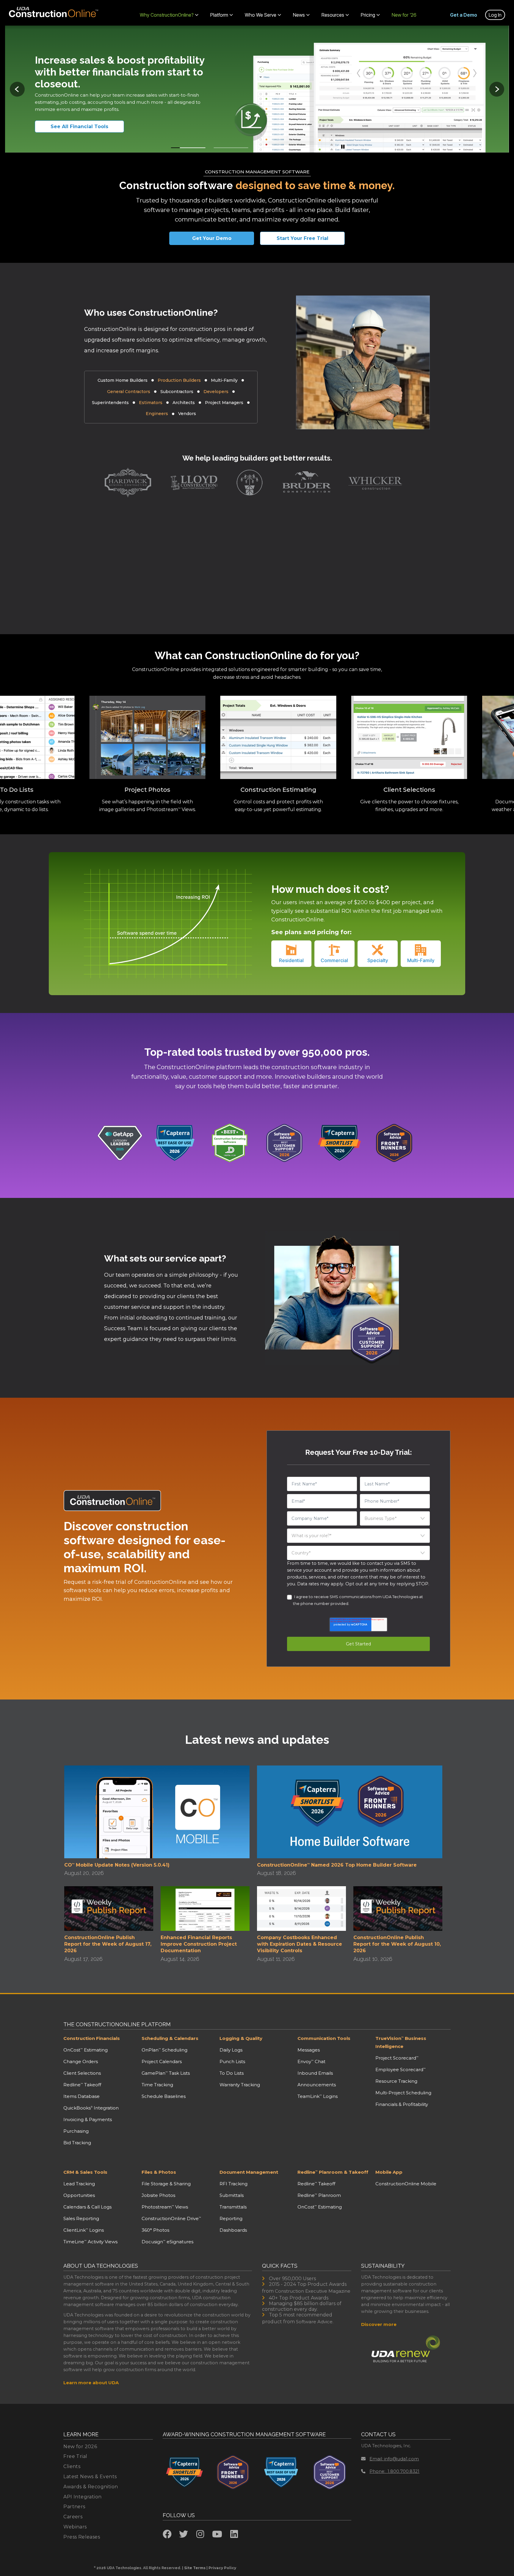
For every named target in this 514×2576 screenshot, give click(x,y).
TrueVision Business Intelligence (401, 2042)
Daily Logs (231, 2050)
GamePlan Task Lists (166, 2073)
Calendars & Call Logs (87, 2207)
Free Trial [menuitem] (75, 2456)
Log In (495, 15)
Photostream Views (165, 2207)
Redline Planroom (319, 2195)
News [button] (299, 15)
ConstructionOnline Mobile (406, 2184)
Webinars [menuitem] (75, 2527)
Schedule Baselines (164, 2096)
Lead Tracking (79, 2184)
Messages (309, 2050)
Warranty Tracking (240, 2085)
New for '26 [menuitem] (404, 15)
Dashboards (233, 2230)
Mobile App (389, 2172)
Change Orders (81, 2061)
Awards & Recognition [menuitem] (91, 2487)
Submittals (232, 2195)
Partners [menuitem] (74, 2507)
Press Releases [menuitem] (82, 2537)
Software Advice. (315, 2322)
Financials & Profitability (402, 2104)
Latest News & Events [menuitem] (90, 2477)
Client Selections (82, 2073)
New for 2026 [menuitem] (80, 2447)
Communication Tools (324, 2038)
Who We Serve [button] (261, 15)
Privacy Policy (222, 2568)
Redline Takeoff (82, 2085)
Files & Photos (159, 2172)
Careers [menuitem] (73, 2517)
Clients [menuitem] (72, 2466)
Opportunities (79, 2195)
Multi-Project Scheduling (403, 2093)
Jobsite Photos (158, 2195)
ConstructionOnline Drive (171, 2218)
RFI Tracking (234, 2184)
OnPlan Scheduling (164, 2050)
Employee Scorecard (401, 2070)
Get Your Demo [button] (212, 238)
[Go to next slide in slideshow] (497, 89)
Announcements (317, 2085)
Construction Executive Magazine (313, 2291)
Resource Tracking (396, 2081)
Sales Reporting (81, 2218)
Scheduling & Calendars (170, 2038)
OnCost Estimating (86, 2050)
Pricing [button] (368, 15)
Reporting (231, 2218)
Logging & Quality (241, 2038)
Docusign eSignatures (167, 2242)
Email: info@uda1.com (394, 2459)
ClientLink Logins (84, 2230)
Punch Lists (232, 2061)
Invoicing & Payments (88, 2119)
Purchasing (76, 2131)
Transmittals (233, 2207)
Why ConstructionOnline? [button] (167, 15)
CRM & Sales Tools (85, 2172)
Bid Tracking (77, 2143)
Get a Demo (464, 15)
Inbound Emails (315, 2073)
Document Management (249, 2172)
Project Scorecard (397, 2058)
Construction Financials (92, 2038)
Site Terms (195, 2568)
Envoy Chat (311, 2061)
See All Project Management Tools (87, 127)
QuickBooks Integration (91, 2108)
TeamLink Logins (318, 2096)
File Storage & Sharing (166, 2184)
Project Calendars (162, 2061)
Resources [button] (333, 15)
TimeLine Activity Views (90, 2242)
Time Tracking (157, 2085)
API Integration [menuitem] (82, 2497)
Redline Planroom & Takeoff (333, 2172)
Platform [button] (219, 15)
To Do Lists (232, 2073)
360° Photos (155, 2230)
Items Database (82, 2096)
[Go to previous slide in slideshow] (17, 89)
